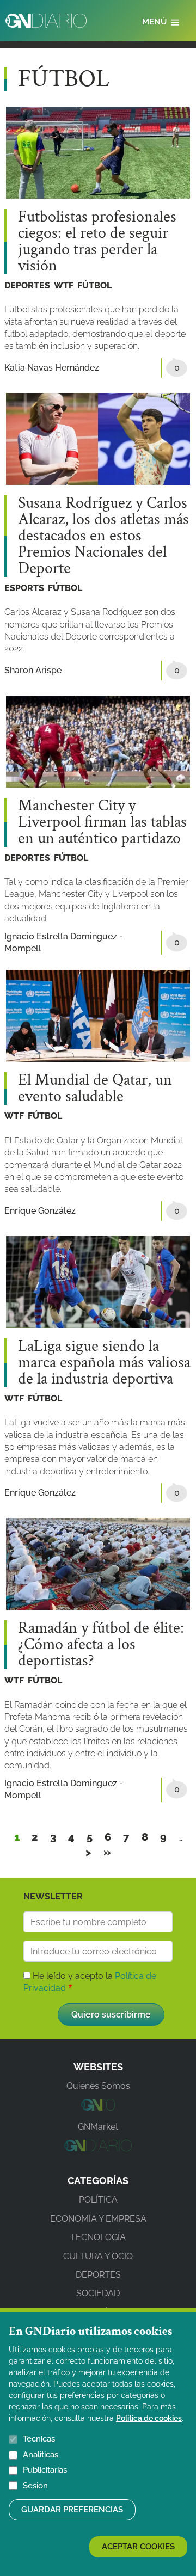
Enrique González (40, 1211)
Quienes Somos (98, 2086)
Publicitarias (45, 2470)
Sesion (35, 2486)
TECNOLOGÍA (98, 2237)
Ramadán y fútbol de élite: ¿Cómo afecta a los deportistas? (101, 1645)
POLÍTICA (98, 2200)
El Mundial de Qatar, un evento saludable (95, 1089)
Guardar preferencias (72, 2510)
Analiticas (41, 2455)
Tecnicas (39, 2439)
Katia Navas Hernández (52, 368)
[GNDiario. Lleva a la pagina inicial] (46, 21)
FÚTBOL (94, 285)
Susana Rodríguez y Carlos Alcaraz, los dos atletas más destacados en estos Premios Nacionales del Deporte (103, 536)
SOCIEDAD (98, 2293)
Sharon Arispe (33, 670)
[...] (98, 2108)
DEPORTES (27, 285)
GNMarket (98, 2127)
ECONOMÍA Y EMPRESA (98, 2219)
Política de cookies (149, 2418)
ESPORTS (24, 588)
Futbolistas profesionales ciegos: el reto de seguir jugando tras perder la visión (97, 242)
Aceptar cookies (138, 2547)
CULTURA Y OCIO (98, 2256)
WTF (64, 285)
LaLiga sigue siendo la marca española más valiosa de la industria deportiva (104, 1363)
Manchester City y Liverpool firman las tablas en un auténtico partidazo (102, 822)
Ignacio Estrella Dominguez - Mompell (64, 942)
